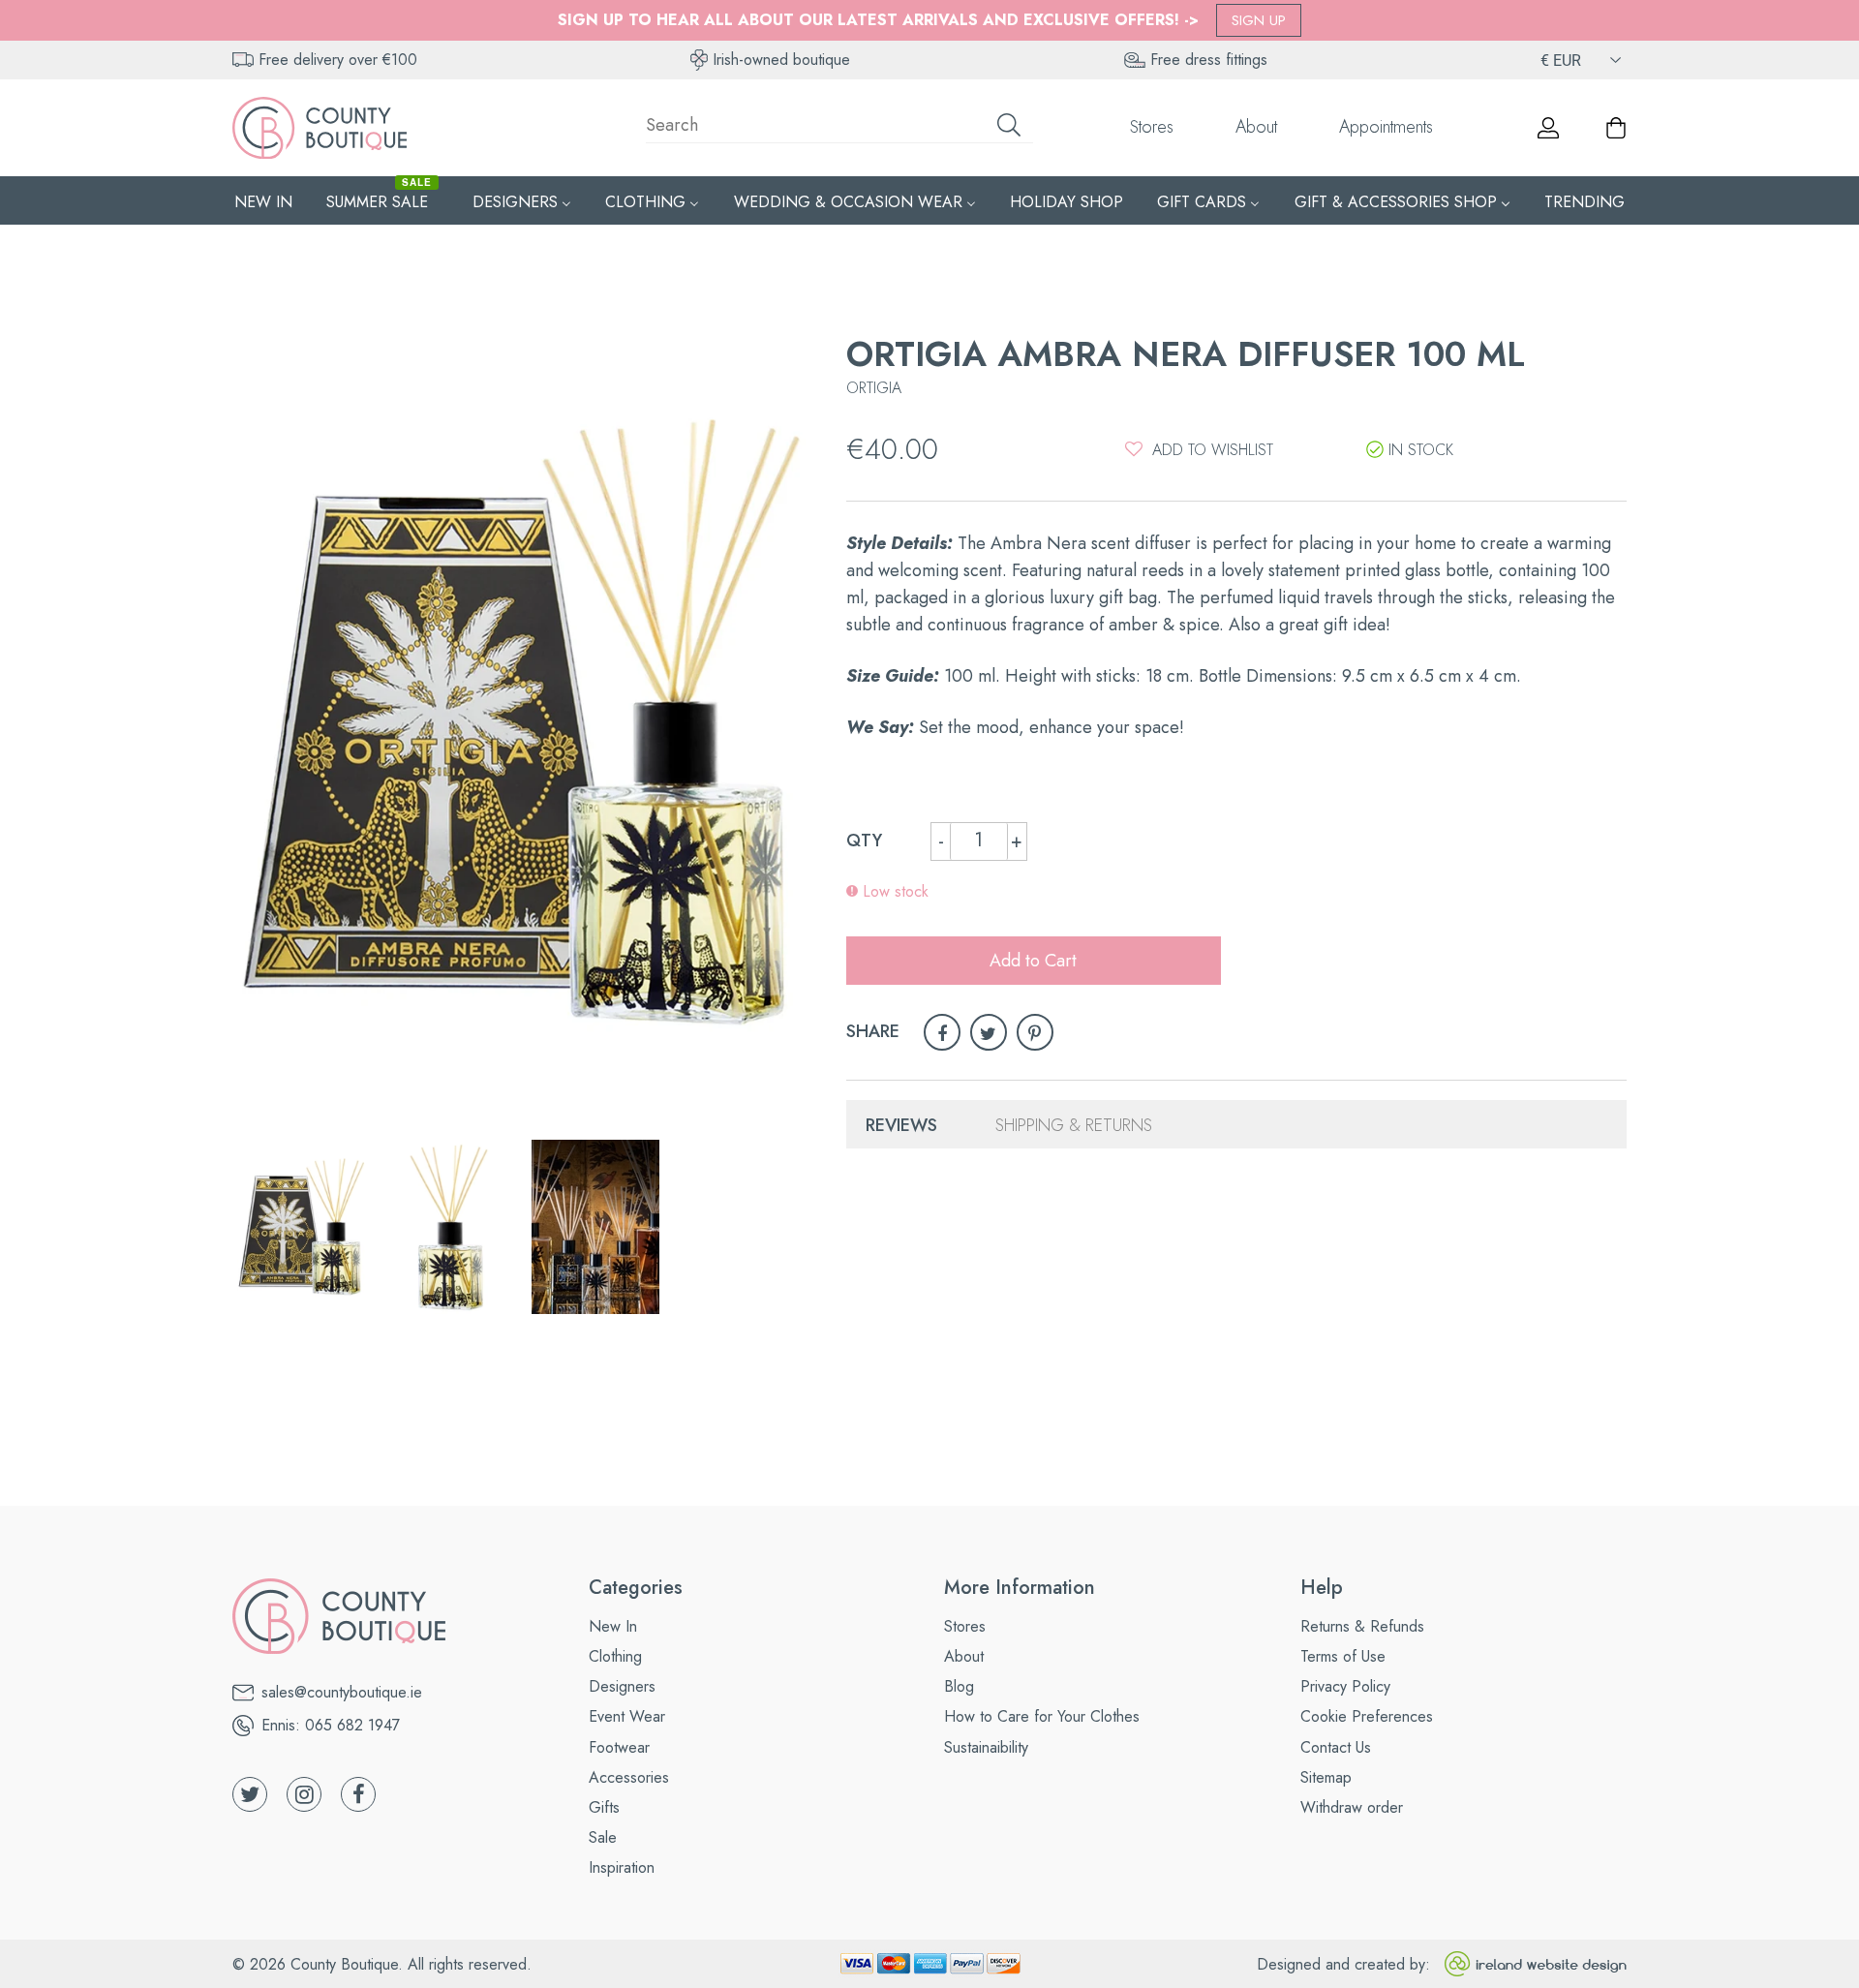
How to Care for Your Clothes (1042, 1716)
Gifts (604, 1807)
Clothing (615, 1656)
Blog (959, 1686)
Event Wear (627, 1716)
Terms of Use (1343, 1656)
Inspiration (622, 1867)
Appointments (1386, 127)
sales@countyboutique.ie (342, 1692)
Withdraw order (1352, 1807)
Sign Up (1259, 20)
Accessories (629, 1777)
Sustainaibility (986, 1747)
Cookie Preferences (1367, 1716)
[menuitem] (263, 201)
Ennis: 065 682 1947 (331, 1725)
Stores (1152, 127)
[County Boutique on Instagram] (304, 1794)
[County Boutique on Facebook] (358, 1794)
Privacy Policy (1345, 1686)
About (1256, 127)
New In (613, 1626)
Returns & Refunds (1362, 1626)
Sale (603, 1837)
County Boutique (344, 1964)
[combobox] (839, 128)
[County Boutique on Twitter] (250, 1794)
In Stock (1421, 450)
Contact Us (1336, 1747)
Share (873, 1031)
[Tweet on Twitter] (989, 1032)
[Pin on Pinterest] (1035, 1032)
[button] (1199, 449)
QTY (864, 841)
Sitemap (1326, 1777)
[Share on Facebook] (942, 1032)
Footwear (619, 1747)
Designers (622, 1686)
